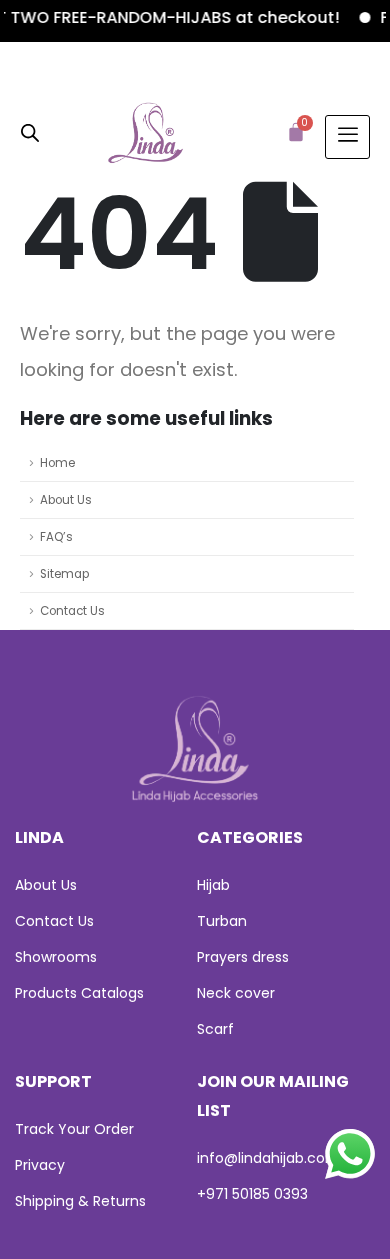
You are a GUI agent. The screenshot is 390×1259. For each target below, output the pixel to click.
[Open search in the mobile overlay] (30, 131)
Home (57, 463)
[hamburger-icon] (347, 137)
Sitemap (64, 574)
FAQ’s (56, 537)
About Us (66, 500)
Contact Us (72, 611)
